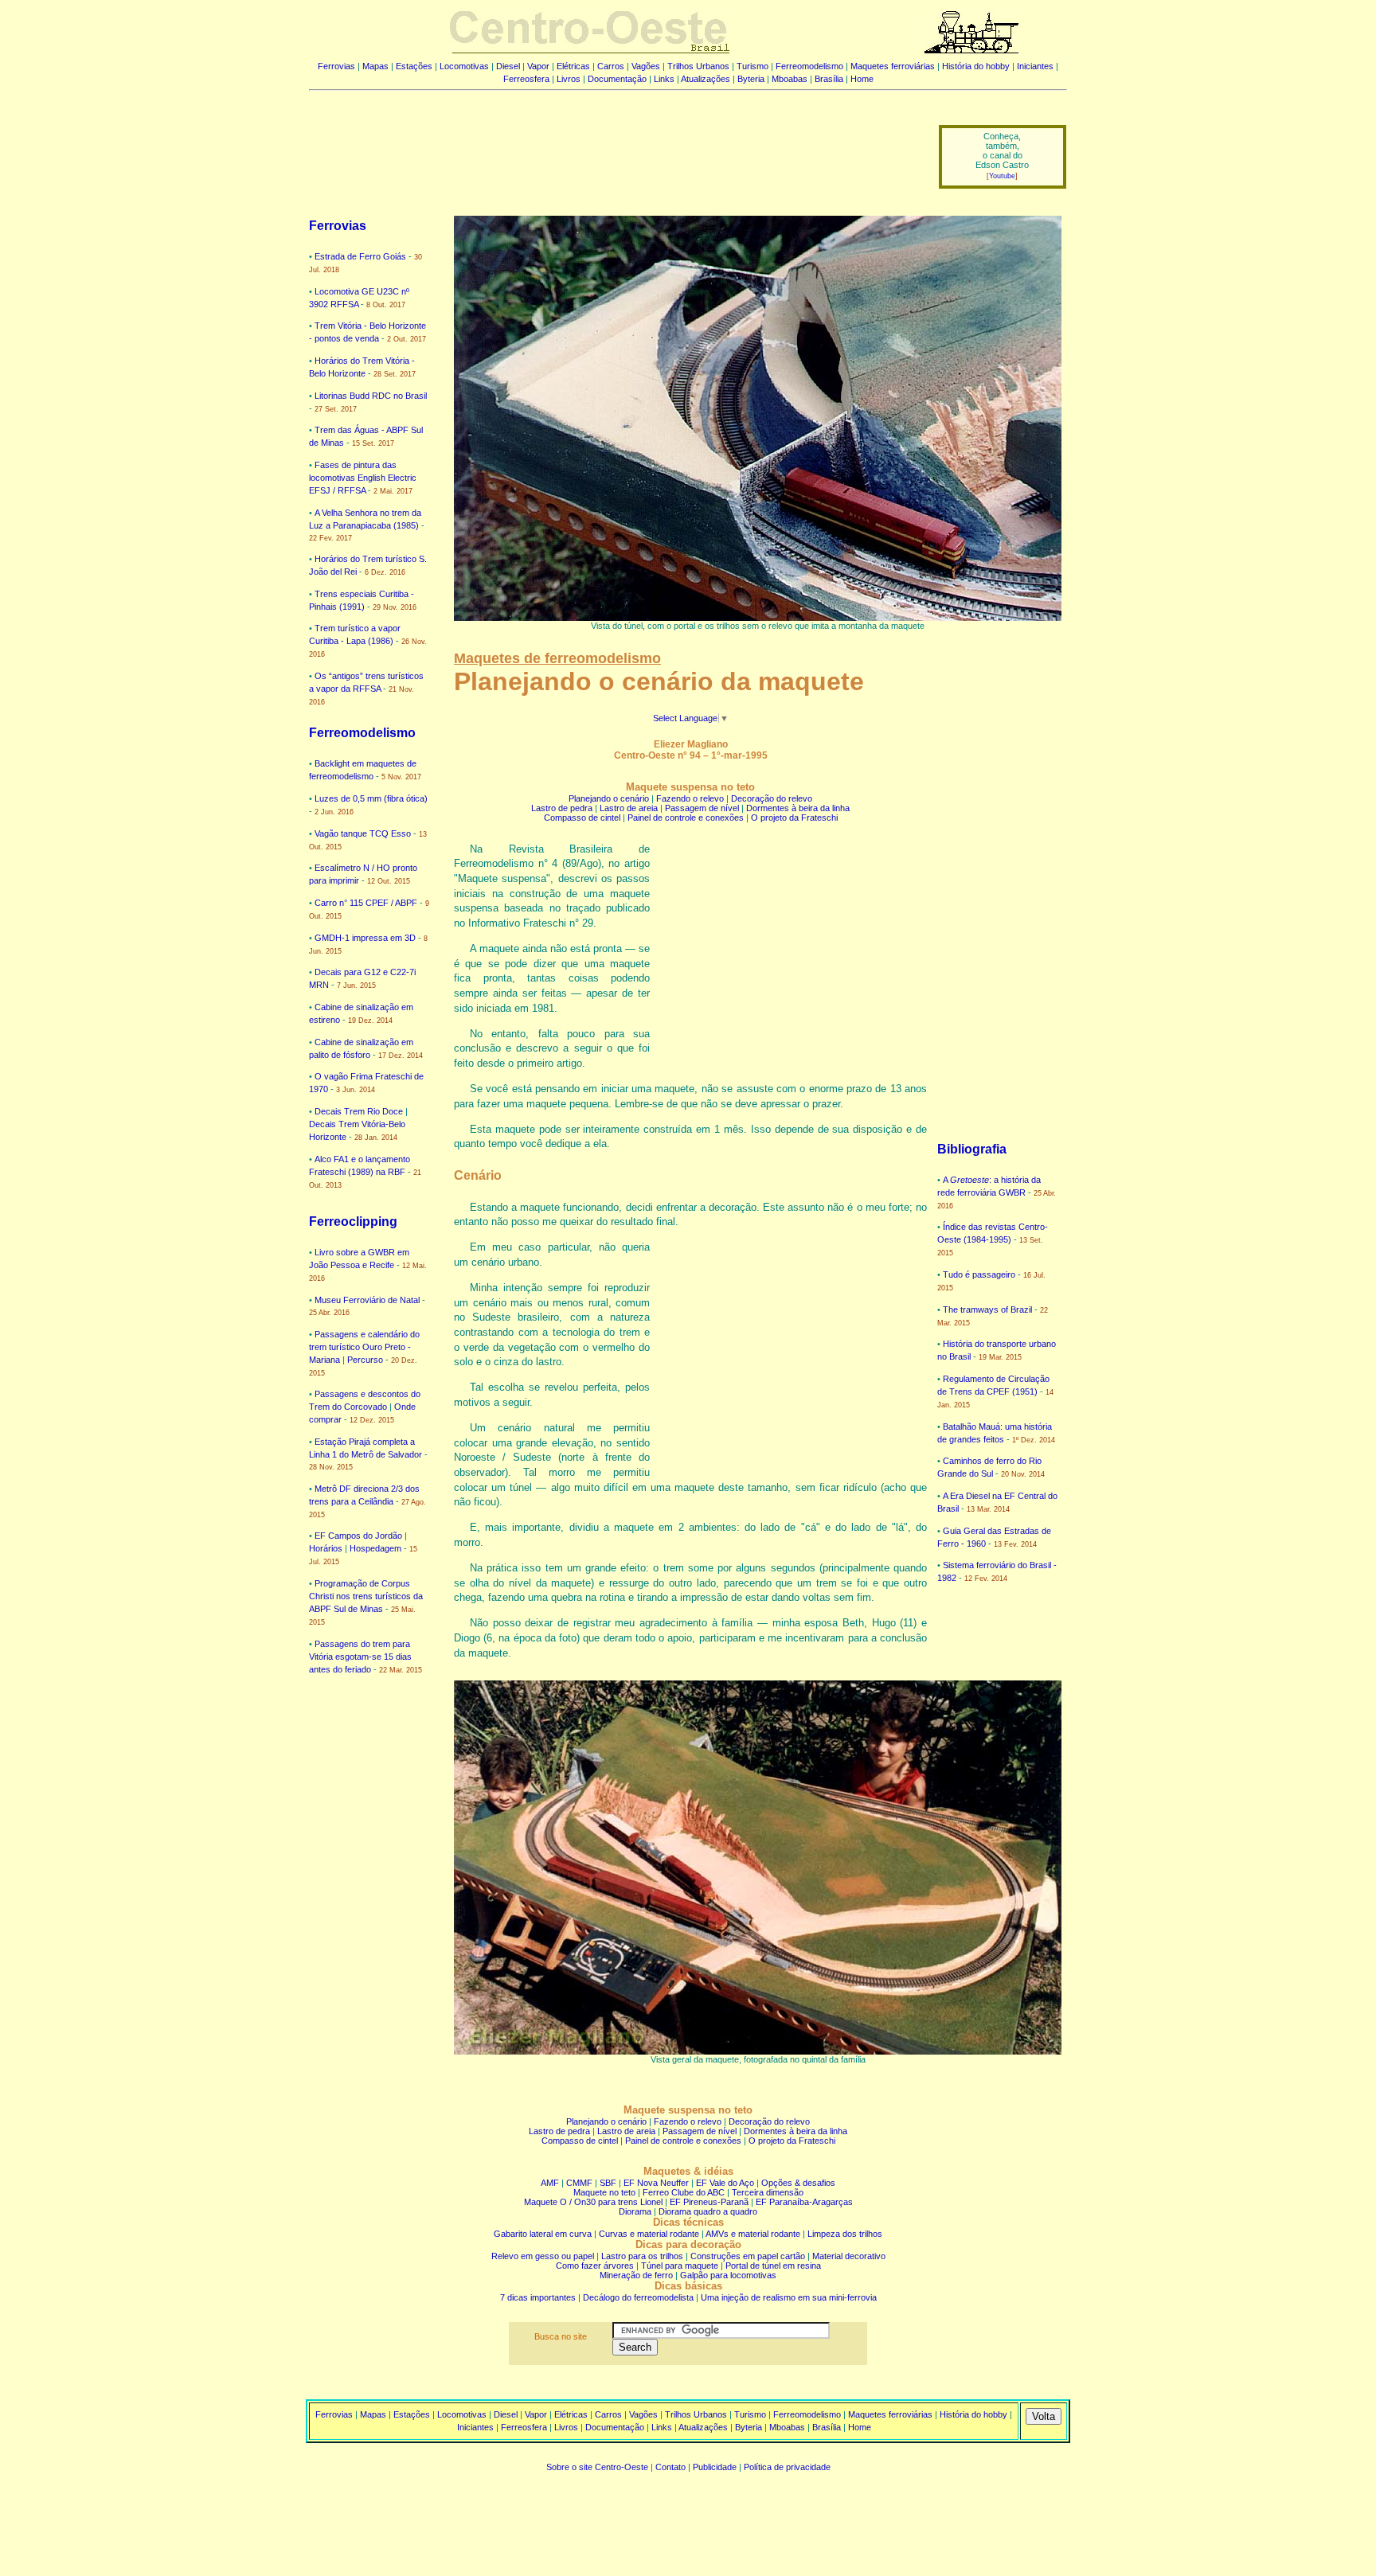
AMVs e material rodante (753, 2234)
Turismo (752, 66)
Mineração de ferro (636, 2275)
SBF (608, 2183)
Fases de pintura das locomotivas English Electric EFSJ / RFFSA (363, 478)
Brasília (829, 79)
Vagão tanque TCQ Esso (363, 833)
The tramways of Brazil (987, 1309)
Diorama (635, 2211)
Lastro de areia (629, 808)
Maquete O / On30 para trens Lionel (593, 2202)
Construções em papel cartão (748, 2256)
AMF (550, 2183)
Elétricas (573, 66)
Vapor (538, 66)
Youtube (1002, 176)
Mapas (375, 66)
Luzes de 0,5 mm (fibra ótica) (371, 798)
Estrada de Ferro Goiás (360, 256)
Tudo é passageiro (979, 1274)
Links (664, 79)
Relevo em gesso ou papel (543, 2256)
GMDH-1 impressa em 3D (365, 938)
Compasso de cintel (582, 818)
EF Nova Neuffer (656, 2183)
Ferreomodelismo (809, 66)
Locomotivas (464, 66)
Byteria (751, 79)
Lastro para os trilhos (642, 2256)
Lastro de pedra (562, 808)
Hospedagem (375, 1548)
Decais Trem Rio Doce (359, 1111)
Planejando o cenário (609, 798)
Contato (670, 2467)
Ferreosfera (526, 79)
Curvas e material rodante (649, 2234)
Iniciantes (1035, 66)
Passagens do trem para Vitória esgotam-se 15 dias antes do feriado (360, 1657)
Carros (611, 66)
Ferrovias (336, 66)
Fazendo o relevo (690, 798)
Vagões (646, 66)
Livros (569, 79)
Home (862, 79)
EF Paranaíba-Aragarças (804, 2202)
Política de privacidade (787, 2467)
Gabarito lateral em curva (543, 2234)
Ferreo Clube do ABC (684, 2192)
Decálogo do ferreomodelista (638, 2297)
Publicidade (715, 2467)
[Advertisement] (614, 146)
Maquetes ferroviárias (893, 66)
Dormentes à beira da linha (798, 808)
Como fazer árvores (595, 2266)
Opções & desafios (798, 2183)
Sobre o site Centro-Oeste (597, 2467)
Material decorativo (849, 2256)
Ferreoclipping (353, 1222)
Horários (326, 1548)
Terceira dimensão (768, 2192)
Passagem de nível (702, 808)
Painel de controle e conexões (686, 818)
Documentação (617, 79)
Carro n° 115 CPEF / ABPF (366, 903)
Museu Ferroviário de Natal (367, 1300)
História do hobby (976, 66)
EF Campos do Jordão (358, 1536)
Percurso (365, 1360)
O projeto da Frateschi (794, 818)
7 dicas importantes (538, 2297)
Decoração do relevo (772, 798)
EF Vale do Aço (725, 2183)
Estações (414, 66)
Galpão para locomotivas (728, 2275)
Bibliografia (972, 1149)
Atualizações (706, 79)
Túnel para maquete (680, 2266)
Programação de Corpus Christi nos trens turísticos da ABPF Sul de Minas (366, 1596)
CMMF (579, 2183)
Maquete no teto (604, 2192)
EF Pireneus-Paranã (709, 2202)
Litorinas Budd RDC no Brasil (371, 396)
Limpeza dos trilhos (845, 2234)
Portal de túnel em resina (773, 2266)
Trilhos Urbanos (698, 66)
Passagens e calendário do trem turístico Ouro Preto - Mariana (364, 1347)
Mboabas (790, 79)
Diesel (508, 66)
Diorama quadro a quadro (708, 2211)
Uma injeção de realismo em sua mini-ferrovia (789, 2297)
